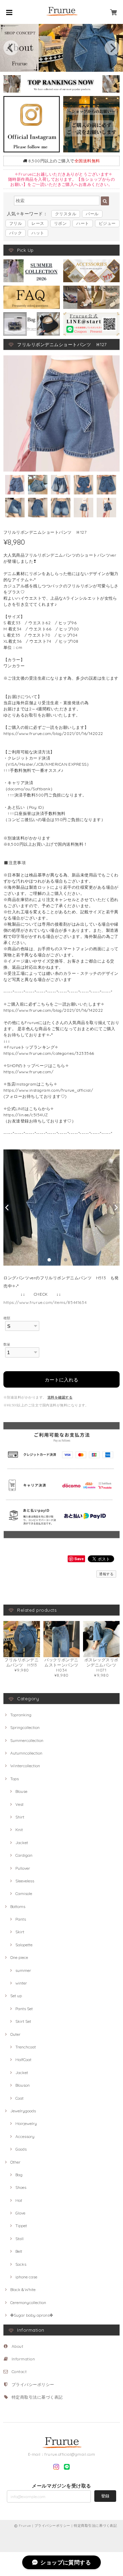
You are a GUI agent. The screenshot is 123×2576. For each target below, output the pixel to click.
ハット (38, 233)
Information (23, 2359)
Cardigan (24, 1855)
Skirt (20, 1932)
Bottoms (18, 1906)
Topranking (21, 1715)
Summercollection (27, 1740)
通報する (106, 1574)
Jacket (22, 1843)
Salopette (24, 1945)
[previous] (11, 48)
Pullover (23, 1868)
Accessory (25, 2136)
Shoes (21, 2187)
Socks (21, 2264)
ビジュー (107, 223)
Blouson (23, 2085)
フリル (16, 223)
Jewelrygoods (23, 2111)
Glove (20, 2213)
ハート (83, 223)
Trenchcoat (26, 2047)
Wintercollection (25, 1766)
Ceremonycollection (28, 2302)
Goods (21, 2149)
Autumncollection (26, 1753)
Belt (19, 2251)
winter (21, 1983)
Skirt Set (23, 2021)
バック (16, 233)
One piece (19, 1957)
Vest (19, 1804)
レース (38, 223)
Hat (19, 2200)
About (17, 2346)
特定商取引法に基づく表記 (37, 2397)
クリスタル (66, 214)
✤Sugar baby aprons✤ (32, 2315)
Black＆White (23, 2289)
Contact (19, 2371)
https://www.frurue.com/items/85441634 (45, 1302)
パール (92, 214)
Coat (19, 2098)
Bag (19, 2175)
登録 (105, 2496)
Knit (19, 1830)
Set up (16, 1996)
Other (15, 2162)
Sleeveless (25, 1881)
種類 (7, 1318)
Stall (19, 2239)
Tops (15, 1779)
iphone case (26, 2277)
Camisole (24, 1893)
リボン (60, 223)
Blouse (21, 1791)
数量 (7, 1344)
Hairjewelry (26, 2123)
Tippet (21, 2226)
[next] (112, 48)
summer (23, 1970)
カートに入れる (61, 1379)
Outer (15, 2034)
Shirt (20, 1817)
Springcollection (25, 1727)
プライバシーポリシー (33, 2384)
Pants (21, 1919)
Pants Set (24, 2009)
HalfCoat (23, 2060)
